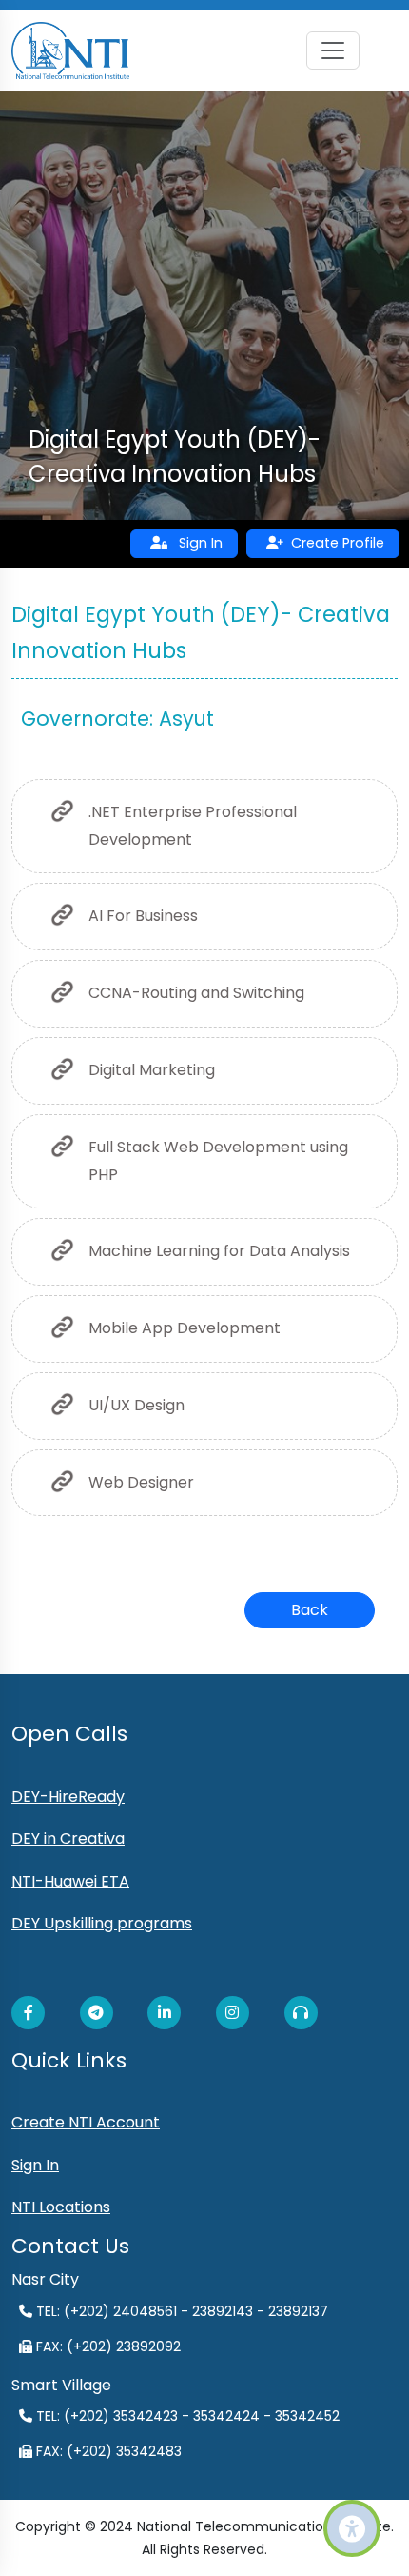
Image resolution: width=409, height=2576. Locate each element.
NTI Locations (61, 2207)
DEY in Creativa (68, 1838)
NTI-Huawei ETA (70, 1881)
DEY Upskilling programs (102, 1923)
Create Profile (338, 543)
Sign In (195, 543)
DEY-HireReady (68, 1797)
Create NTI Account (86, 2122)
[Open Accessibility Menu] (352, 2528)
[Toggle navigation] (333, 50)
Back (310, 1610)
